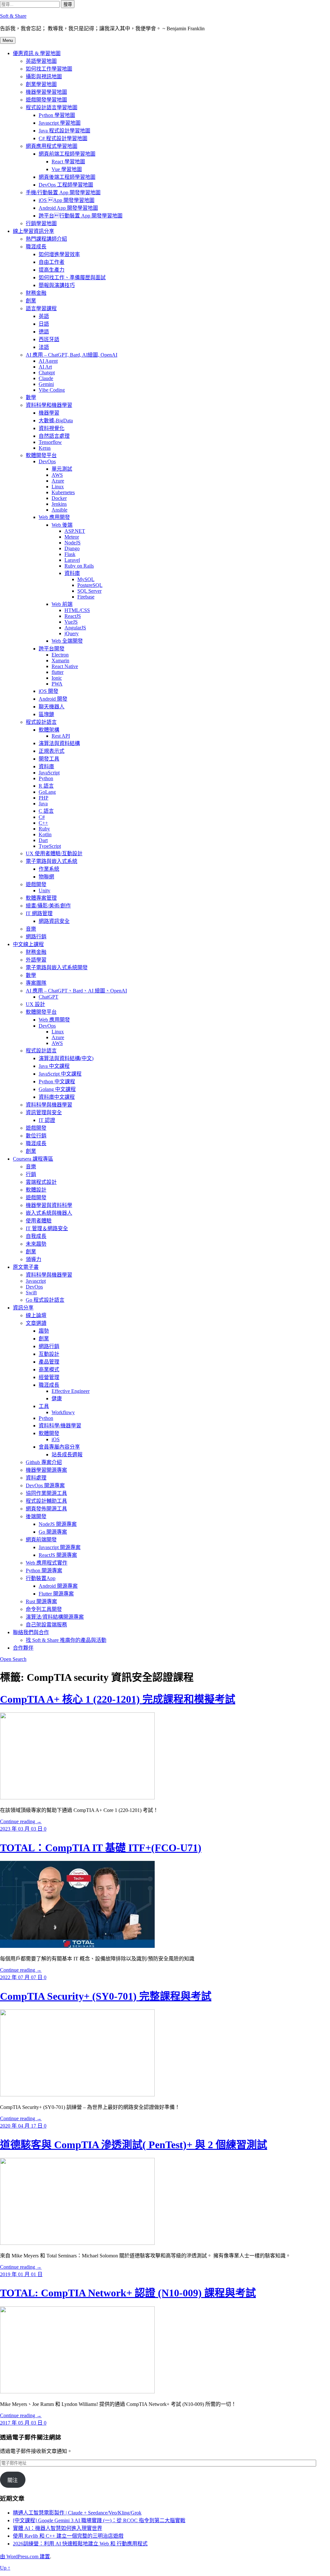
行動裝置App (41, 1578)
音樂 (31, 929)
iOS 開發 (49, 691)
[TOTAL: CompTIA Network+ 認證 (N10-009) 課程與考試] (77, 2392)
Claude (46, 378)
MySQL (86, 579)
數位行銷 (36, 1136)
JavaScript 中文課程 (60, 1074)
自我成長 (36, 1236)
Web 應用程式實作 (47, 1563)
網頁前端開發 (41, 1540)
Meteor (72, 537)
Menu (8, 40)
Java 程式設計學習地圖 (64, 131)
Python (46, 778)
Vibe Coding (52, 390)
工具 (44, 1406)
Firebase (86, 597)
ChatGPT (49, 997)
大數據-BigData (56, 421)
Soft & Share (13, 16)
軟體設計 (36, 1190)
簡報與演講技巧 (57, 285)
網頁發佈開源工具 (46, 1509)
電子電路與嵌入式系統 (52, 861)
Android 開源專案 (58, 1586)
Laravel (72, 560)
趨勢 (44, 1331)
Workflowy (63, 1412)
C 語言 (46, 811)
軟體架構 (49, 730)
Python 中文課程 (57, 1082)
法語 (44, 347)
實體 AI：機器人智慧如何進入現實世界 (58, 2528)
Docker (59, 498)
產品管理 (49, 1362)
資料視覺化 (52, 428)
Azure (58, 481)
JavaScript (49, 773)
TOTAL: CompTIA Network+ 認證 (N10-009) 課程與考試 (128, 2293)
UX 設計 (35, 1004)
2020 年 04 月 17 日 (22, 2126)
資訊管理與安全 (44, 1112)
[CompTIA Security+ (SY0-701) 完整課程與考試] (77, 2095)
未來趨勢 (36, 1244)
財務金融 (36, 293)
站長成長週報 (67, 1455)
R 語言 (46, 786)
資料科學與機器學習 (49, 1105)
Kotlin (45, 834)
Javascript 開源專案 (60, 1547)
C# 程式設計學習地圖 (63, 138)
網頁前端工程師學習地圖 (67, 154)
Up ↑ (5, 2568)
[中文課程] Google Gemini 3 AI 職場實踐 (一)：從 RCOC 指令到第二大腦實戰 (99, 2520)
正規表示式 (52, 751)
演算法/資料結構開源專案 (55, 1617)
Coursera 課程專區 (33, 1159)
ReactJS (73, 616)
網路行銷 (36, 937)
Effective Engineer (71, 1391)
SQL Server (89, 591)
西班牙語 (49, 339)
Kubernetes (63, 492)
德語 (44, 332)
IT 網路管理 (39, 913)
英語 (44, 316)
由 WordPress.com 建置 (25, 2557)
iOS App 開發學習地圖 (67, 200)
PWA (57, 684)
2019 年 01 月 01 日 (21, 2274)
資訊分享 (23, 1308)
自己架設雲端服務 (46, 1625)
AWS (57, 475)
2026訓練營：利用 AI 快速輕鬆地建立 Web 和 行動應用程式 (80, 2544)
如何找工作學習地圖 (49, 69)
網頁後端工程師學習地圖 (67, 177)
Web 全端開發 (67, 641)
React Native (65, 666)
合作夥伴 (23, 1648)
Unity (44, 891)
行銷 (31, 1174)
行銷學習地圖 (41, 223)
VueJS (71, 622)
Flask (70, 554)
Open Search (13, 1659)
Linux (58, 487)
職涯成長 (36, 247)
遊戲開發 (36, 884)
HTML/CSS (77, 610)
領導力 (34, 1259)
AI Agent (48, 361)
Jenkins (59, 504)
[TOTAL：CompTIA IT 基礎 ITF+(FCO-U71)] (77, 1946)
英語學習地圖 (41, 61)
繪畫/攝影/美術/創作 (48, 906)
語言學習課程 (41, 308)
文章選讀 (36, 1323)
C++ (43, 823)
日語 (44, 324)
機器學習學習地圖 (46, 92)
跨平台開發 (52, 649)
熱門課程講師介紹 (46, 239)
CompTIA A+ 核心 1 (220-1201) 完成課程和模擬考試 (118, 1699)
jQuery (72, 633)
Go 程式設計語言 (45, 1300)
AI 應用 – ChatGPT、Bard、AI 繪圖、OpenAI (76, 991)
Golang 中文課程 (57, 1089)
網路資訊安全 (54, 921)
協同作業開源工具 (46, 1493)
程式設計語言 (41, 722)
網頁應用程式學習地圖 (52, 146)
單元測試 (62, 469)
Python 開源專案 (44, 1570)
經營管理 (49, 1377)
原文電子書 (26, 1267)
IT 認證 (47, 1120)
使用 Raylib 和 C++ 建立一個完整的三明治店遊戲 (68, 2536)
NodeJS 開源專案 (58, 1524)
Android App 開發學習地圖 (68, 208)
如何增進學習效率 (59, 254)
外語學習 (36, 960)
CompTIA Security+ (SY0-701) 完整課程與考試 (106, 1996)
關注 (13, 2480)
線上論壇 (36, 1315)
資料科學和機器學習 (49, 405)
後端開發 (36, 1516)
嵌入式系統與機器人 (49, 1213)
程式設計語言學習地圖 (52, 107)
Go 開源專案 (53, 1532)
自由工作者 (52, 262)
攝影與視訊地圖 (44, 77)
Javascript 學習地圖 (60, 123)
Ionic (57, 678)
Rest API (61, 736)
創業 (31, 301)
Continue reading (21, 1821)
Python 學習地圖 (57, 115)
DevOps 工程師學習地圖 (66, 185)
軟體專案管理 (41, 898)
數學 (31, 397)
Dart (43, 840)
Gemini (46, 384)
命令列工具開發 (44, 1609)
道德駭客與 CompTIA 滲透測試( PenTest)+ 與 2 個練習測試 (134, 2145)
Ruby (44, 829)
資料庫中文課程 (57, 1097)
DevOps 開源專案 (45, 1485)
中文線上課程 (28, 944)
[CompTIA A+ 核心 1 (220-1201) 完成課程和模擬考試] (77, 1798)
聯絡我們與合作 (31, 1632)
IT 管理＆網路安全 (47, 1228)
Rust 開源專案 (41, 1601)
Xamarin (60, 661)
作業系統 (49, 869)
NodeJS (73, 543)
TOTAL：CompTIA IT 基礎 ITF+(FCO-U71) (101, 1848)
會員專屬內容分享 (59, 1447)
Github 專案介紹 (44, 1462)
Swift (31, 1293)
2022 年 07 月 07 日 (22, 1977)
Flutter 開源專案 (56, 1594)
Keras (45, 448)
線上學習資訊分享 (34, 231)
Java (43, 804)
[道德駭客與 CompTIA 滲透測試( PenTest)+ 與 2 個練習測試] (77, 2243)
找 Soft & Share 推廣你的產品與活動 (66, 1640)
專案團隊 (36, 983)
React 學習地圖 (68, 162)
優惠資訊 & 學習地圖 (37, 53)
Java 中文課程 (54, 1066)
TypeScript (50, 846)
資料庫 (72, 573)
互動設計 (49, 1354)
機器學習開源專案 (46, 1470)
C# (42, 817)
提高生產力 (52, 270)
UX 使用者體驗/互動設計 (54, 853)
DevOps (47, 461)
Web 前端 (62, 604)
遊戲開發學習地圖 (46, 100)
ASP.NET (75, 531)
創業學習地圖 (41, 84)
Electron (60, 655)
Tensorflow (50, 442)
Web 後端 (62, 525)
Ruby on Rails (79, 566)
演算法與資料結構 (59, 743)
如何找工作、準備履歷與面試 (72, 278)
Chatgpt (47, 373)
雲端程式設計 (41, 1182)
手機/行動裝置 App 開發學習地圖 (63, 192)
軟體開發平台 (41, 455)
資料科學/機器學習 (60, 1426)
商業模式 (49, 1369)
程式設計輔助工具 (46, 1501)
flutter (58, 672)
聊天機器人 (52, 707)
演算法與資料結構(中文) (66, 1058)
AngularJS (75, 628)
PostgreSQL (90, 585)
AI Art (45, 367)
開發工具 (49, 759)
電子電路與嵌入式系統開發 (57, 967)
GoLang (47, 792)
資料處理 (36, 1478)
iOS (56, 1439)
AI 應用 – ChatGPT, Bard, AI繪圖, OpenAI (72, 355)
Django (72, 548)
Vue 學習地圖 (67, 169)
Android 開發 (53, 699)
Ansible (59, 510)
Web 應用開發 (54, 517)
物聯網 (46, 877)
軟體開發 (49, 1433)
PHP (44, 798)
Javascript (36, 1281)
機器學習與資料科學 (49, 1205)
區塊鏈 (46, 714)
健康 (57, 1398)
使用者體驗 (39, 1221)
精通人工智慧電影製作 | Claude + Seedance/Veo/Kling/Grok (77, 2513)
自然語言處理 (54, 436)
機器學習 (49, 413)
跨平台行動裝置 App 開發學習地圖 (81, 216)
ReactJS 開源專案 (58, 1555)
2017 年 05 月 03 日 (22, 2423)
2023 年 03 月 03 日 (22, 1829)
